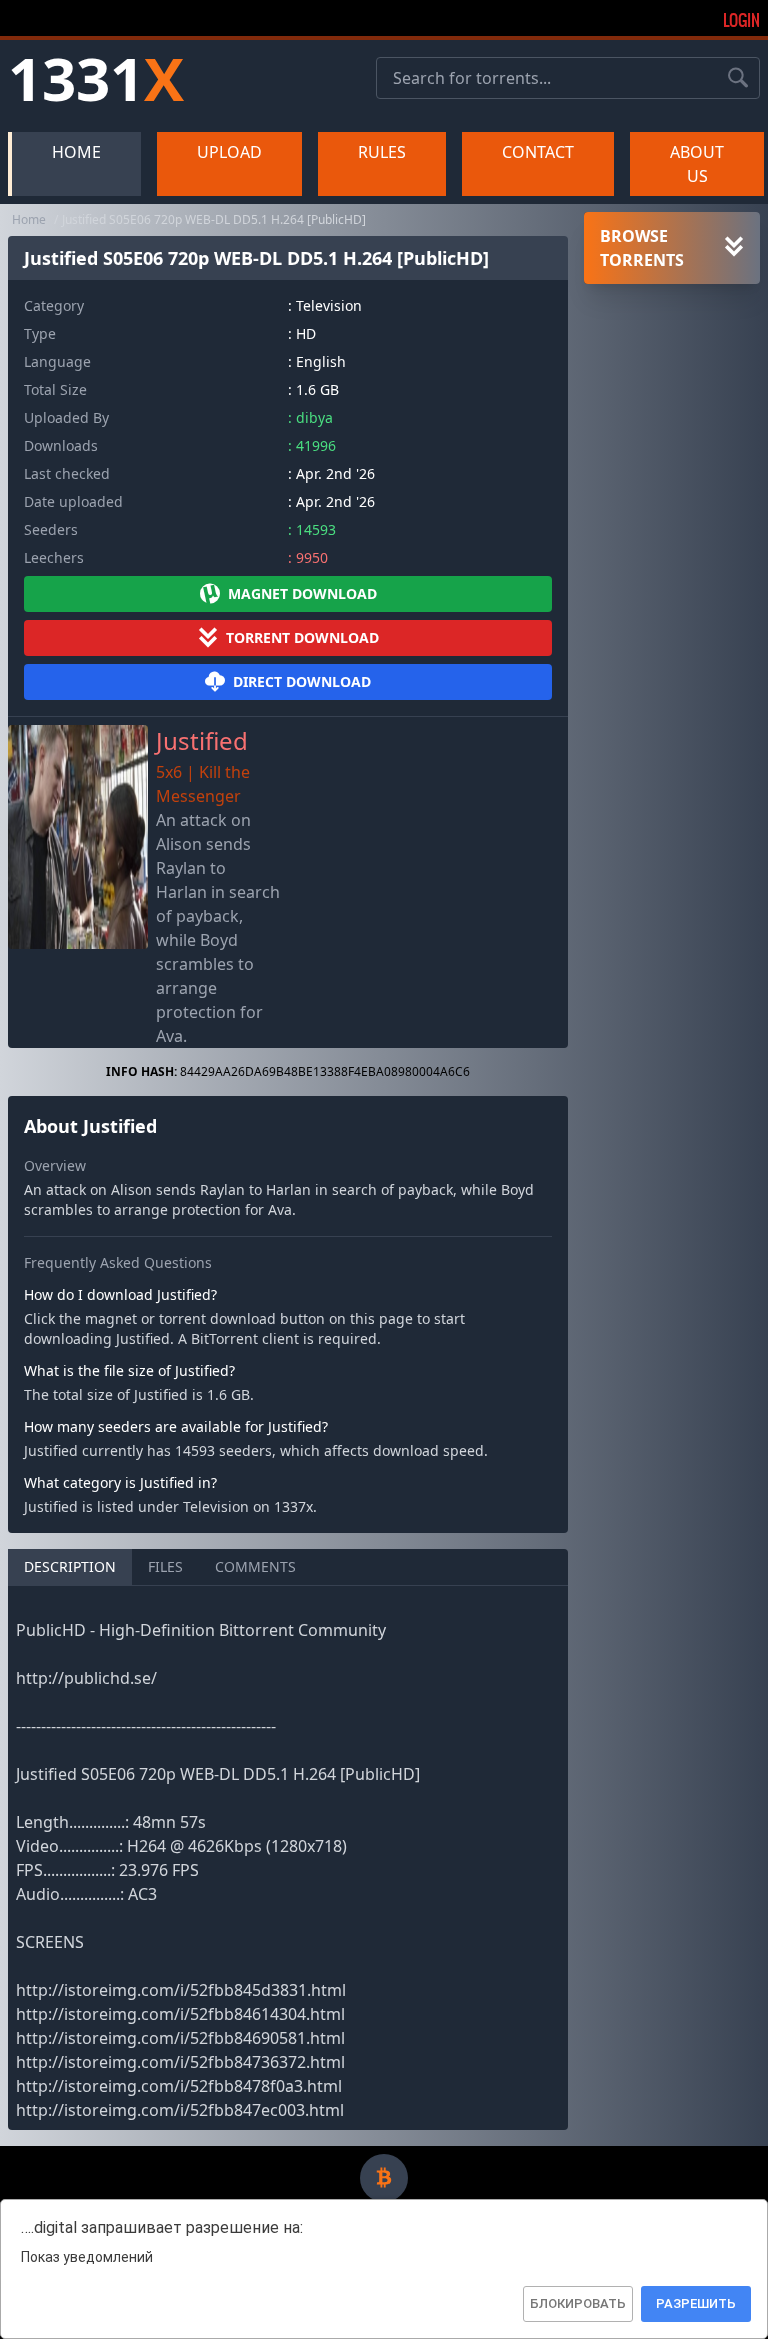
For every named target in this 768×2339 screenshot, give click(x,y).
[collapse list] (734, 248)
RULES (382, 152)
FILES (165, 1566)
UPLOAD (229, 152)
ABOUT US (697, 164)
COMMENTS (255, 1566)
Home (29, 219)
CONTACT (538, 152)
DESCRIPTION (70, 1566)
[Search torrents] (738, 78)
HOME (76, 152)
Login (741, 20)
